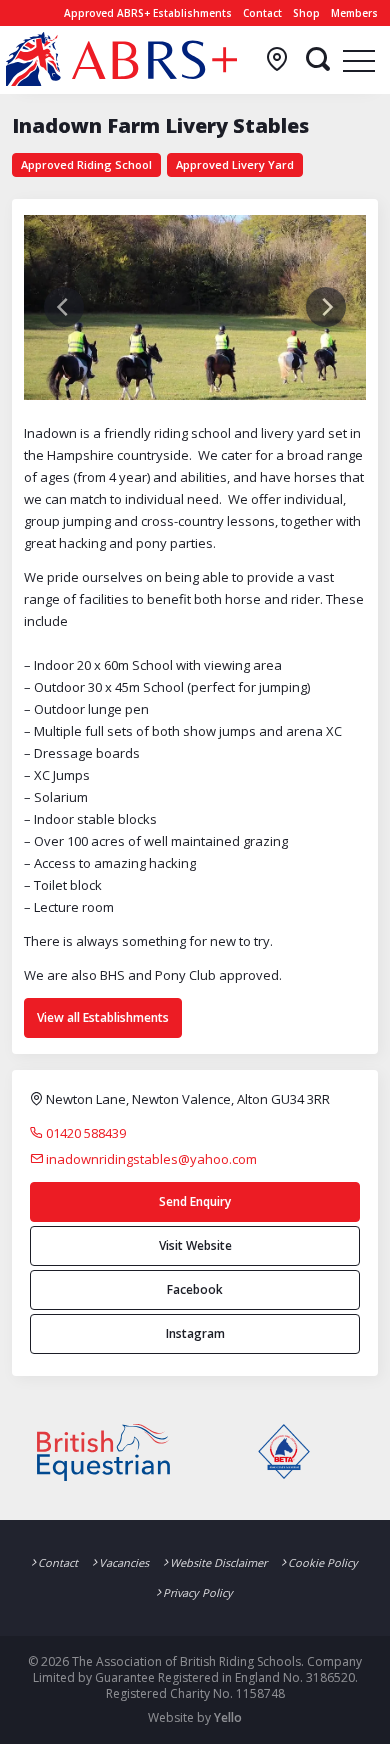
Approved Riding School (86, 164)
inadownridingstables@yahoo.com (150, 1159)
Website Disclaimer (218, 1562)
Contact (262, 13)
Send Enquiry (195, 1201)
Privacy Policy (198, 1592)
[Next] (326, 307)
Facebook (195, 1289)
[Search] (318, 60)
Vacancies (124, 1562)
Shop (306, 13)
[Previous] (64, 307)
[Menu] (359, 60)
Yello (228, 1717)
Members (354, 13)
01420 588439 (84, 1133)
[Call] (277, 60)
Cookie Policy (323, 1562)
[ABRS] (121, 59)
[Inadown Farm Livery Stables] (195, 306)
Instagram (195, 1333)
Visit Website (195, 1245)
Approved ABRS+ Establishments (148, 13)
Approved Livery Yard (235, 164)
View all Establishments (103, 1017)
